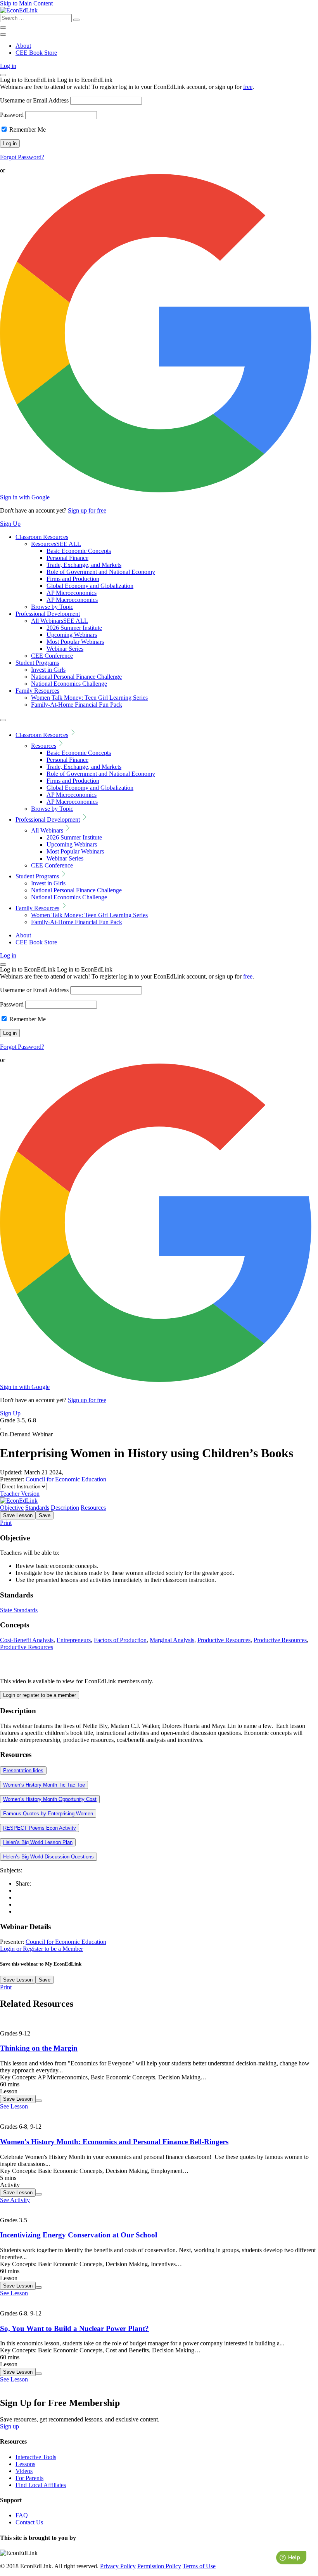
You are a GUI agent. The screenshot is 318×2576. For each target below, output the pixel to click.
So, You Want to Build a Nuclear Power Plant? (74, 2328)
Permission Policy (159, 2566)
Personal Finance (67, 558)
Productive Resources (224, 1640)
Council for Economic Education (66, 1479)
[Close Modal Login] (3, 75)
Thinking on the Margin (39, 2048)
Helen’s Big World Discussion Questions (48, 1857)
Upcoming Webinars (72, 635)
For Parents (29, 2478)
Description (65, 1508)
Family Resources (37, 691)
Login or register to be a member (40, 1695)
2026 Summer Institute (74, 628)
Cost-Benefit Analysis (27, 1640)
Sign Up (10, 524)
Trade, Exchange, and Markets (84, 565)
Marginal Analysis (172, 1640)
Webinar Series (65, 649)
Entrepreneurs (74, 1640)
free (248, 87)
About (23, 46)
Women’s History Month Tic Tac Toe (44, 1785)
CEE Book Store (36, 53)
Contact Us (29, 2522)
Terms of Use (199, 2566)
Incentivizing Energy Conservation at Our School (79, 2235)
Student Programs (37, 663)
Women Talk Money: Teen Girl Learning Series (89, 698)
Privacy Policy (118, 2566)
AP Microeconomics (72, 593)
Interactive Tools (36, 2457)
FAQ (22, 2515)
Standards (37, 1508)
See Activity (15, 2200)
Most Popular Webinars (75, 642)
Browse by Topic (52, 607)
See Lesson (14, 2106)
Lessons (25, 2464)
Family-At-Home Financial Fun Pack (77, 705)
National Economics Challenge (69, 684)
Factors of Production (120, 1640)
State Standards (19, 1610)
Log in (8, 66)
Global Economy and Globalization (90, 586)
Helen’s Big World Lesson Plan (38, 1842)
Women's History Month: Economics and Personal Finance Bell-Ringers (114, 2142)
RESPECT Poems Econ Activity (40, 1828)
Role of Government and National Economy (101, 572)
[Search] (76, 20)
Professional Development (48, 614)
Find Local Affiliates (41, 2485)
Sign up (10, 2426)
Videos (24, 2471)
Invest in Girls (48, 670)
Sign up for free (87, 510)
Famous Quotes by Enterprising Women (48, 1814)
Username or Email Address (34, 100)
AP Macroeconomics (72, 600)
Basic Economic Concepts (79, 551)
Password (12, 115)
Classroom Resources (42, 537)
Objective (12, 1508)
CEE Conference (52, 656)
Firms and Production (73, 579)
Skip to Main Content (26, 3)
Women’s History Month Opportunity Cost (50, 1799)
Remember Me (27, 129)
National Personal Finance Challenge (76, 677)
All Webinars (60, 621)
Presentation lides (23, 1770)
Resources (56, 544)
